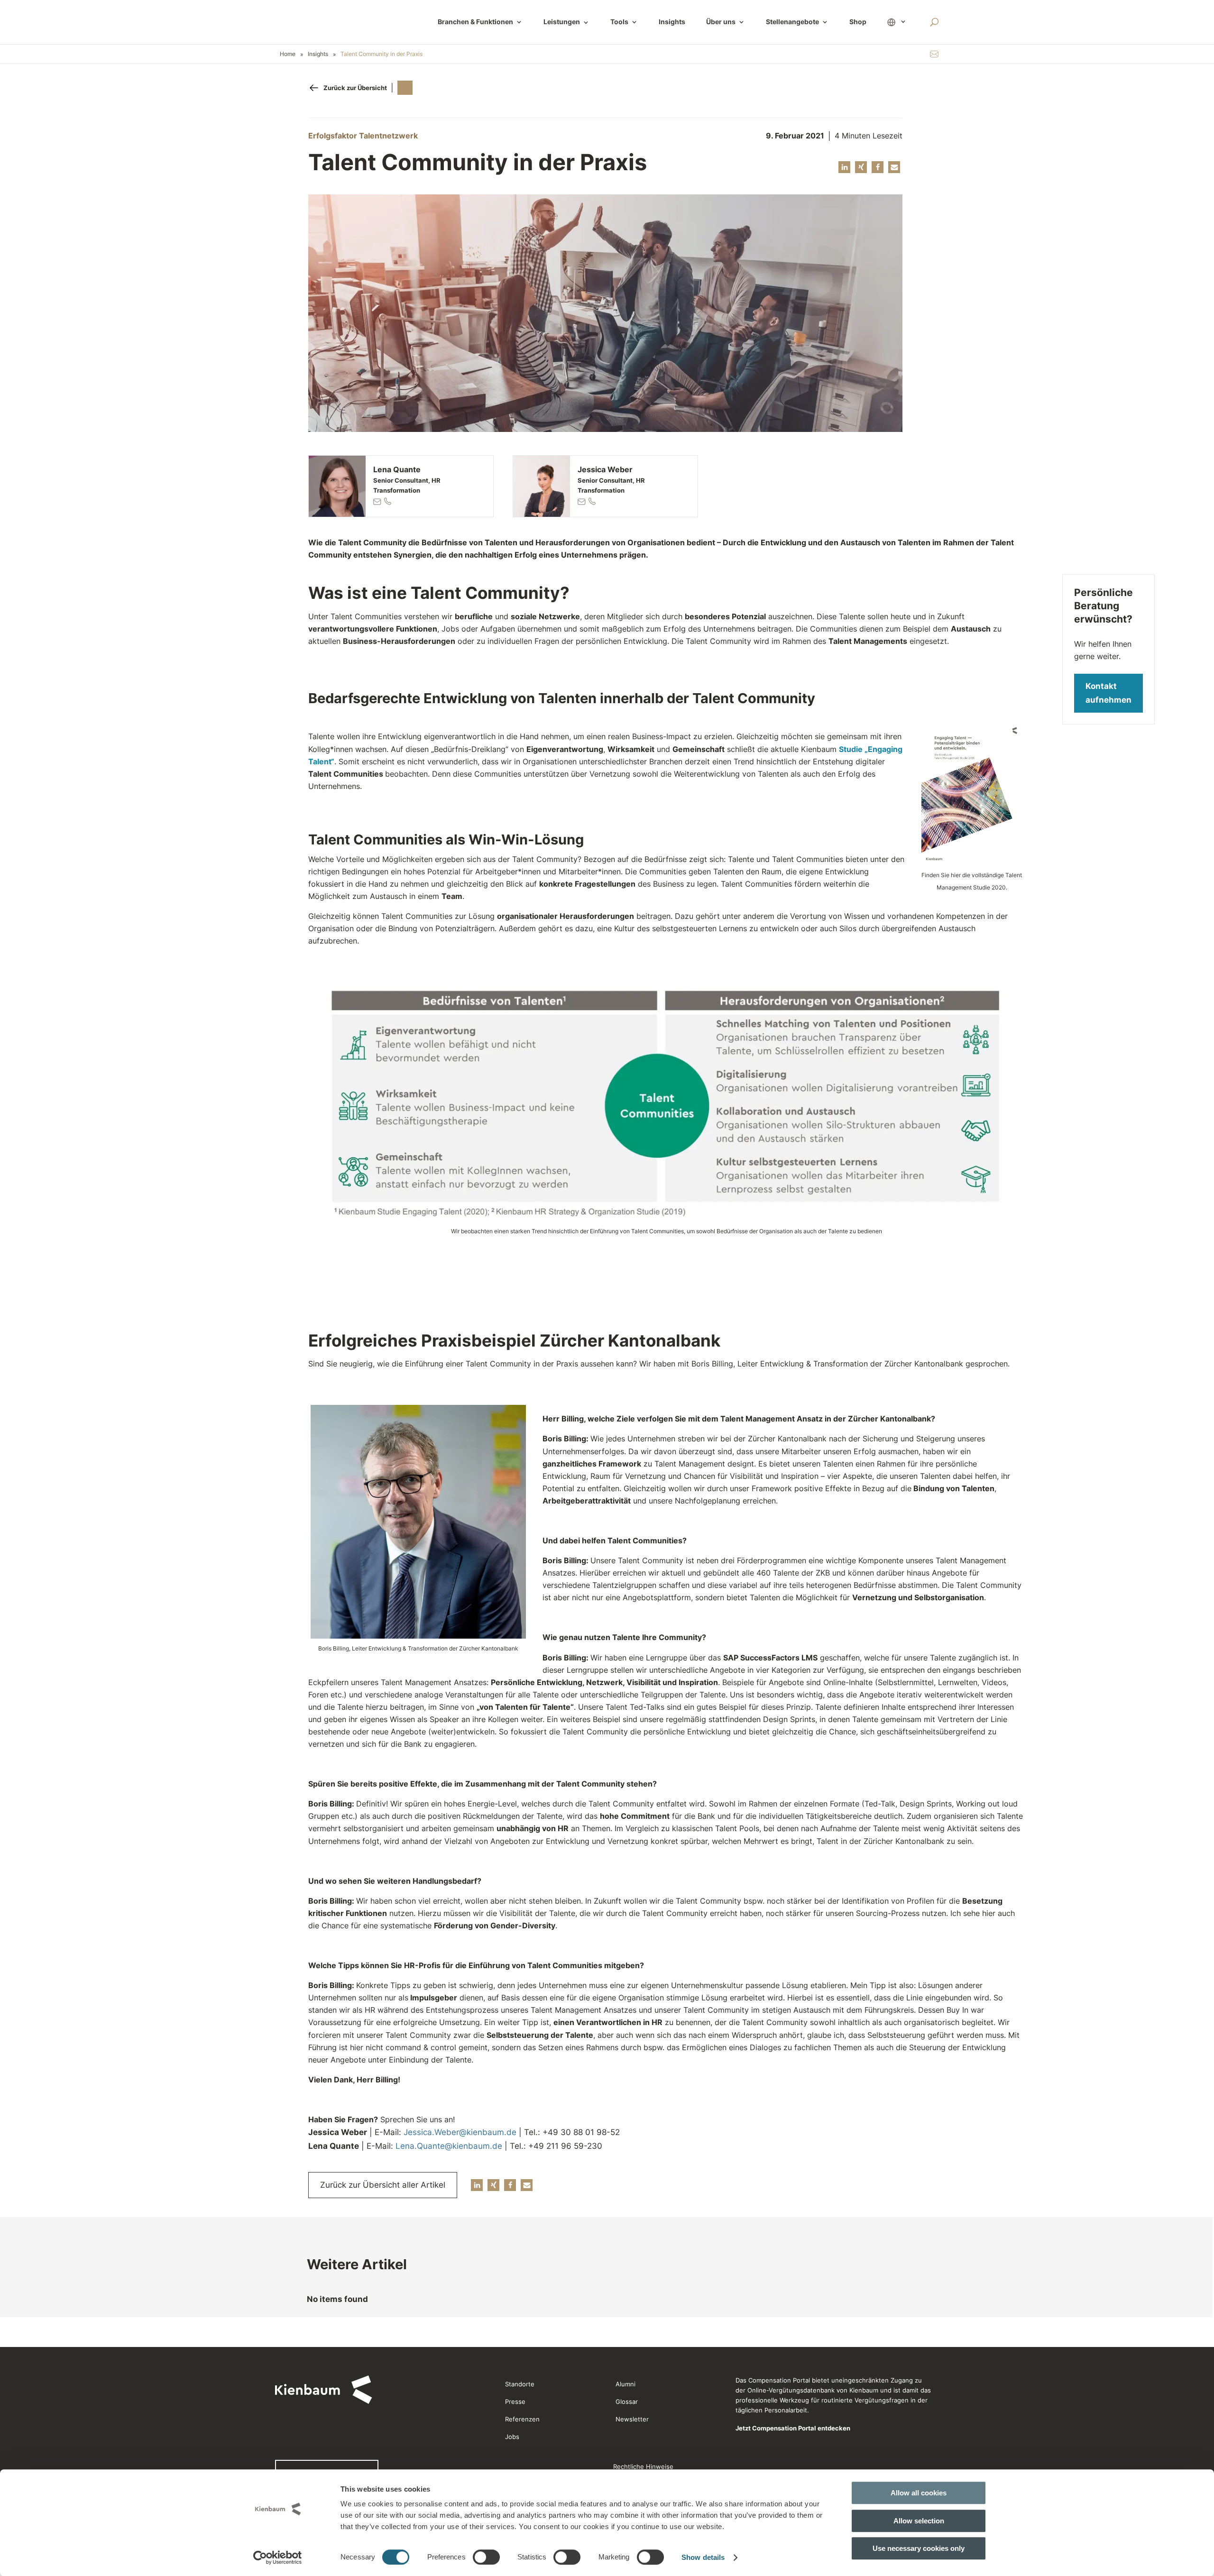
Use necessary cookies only (919, 2548)
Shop (858, 22)
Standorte (520, 2384)
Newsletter (632, 2419)
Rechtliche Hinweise (643, 2466)
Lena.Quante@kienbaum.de (449, 2146)
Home (288, 54)
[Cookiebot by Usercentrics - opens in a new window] (278, 2558)
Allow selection (919, 2521)
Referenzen (522, 2419)
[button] (844, 167)
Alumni (625, 2384)
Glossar (627, 2402)
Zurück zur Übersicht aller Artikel (383, 2185)
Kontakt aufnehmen (1108, 693)
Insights (672, 22)
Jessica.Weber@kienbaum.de (460, 2132)
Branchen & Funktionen (475, 22)
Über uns (721, 22)
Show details (703, 2557)
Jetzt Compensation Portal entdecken (793, 2428)
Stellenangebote (792, 22)
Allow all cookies (919, 2493)
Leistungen (566, 22)
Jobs (512, 2437)
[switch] (486, 2557)
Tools (619, 22)
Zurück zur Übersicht (355, 88)
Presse (515, 2402)
